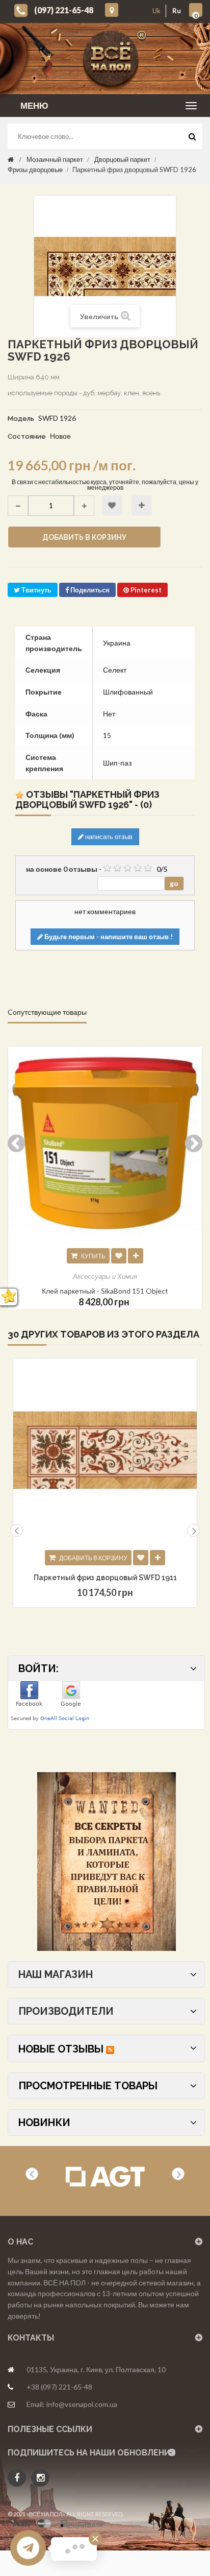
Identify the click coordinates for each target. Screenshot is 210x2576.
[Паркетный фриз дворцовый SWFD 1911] (105, 1450)
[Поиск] (192, 139)
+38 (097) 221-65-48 (59, 2387)
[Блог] (106, 1862)
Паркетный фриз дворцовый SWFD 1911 (105, 1578)
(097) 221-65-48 (64, 10)
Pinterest (145, 590)
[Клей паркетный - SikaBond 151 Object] (105, 1143)
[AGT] (105, 2177)
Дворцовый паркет (122, 159)
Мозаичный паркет (55, 159)
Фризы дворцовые (35, 170)
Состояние (27, 436)
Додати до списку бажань (141, 1558)
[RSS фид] (110, 2049)
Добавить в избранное (112, 506)
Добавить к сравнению (142, 506)
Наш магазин (56, 1974)
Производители (66, 2011)
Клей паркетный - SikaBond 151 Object (105, 1291)
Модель (21, 419)
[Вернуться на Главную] (11, 159)
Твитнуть (36, 590)
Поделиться (89, 590)
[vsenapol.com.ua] (113, 58)
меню (34, 105)
